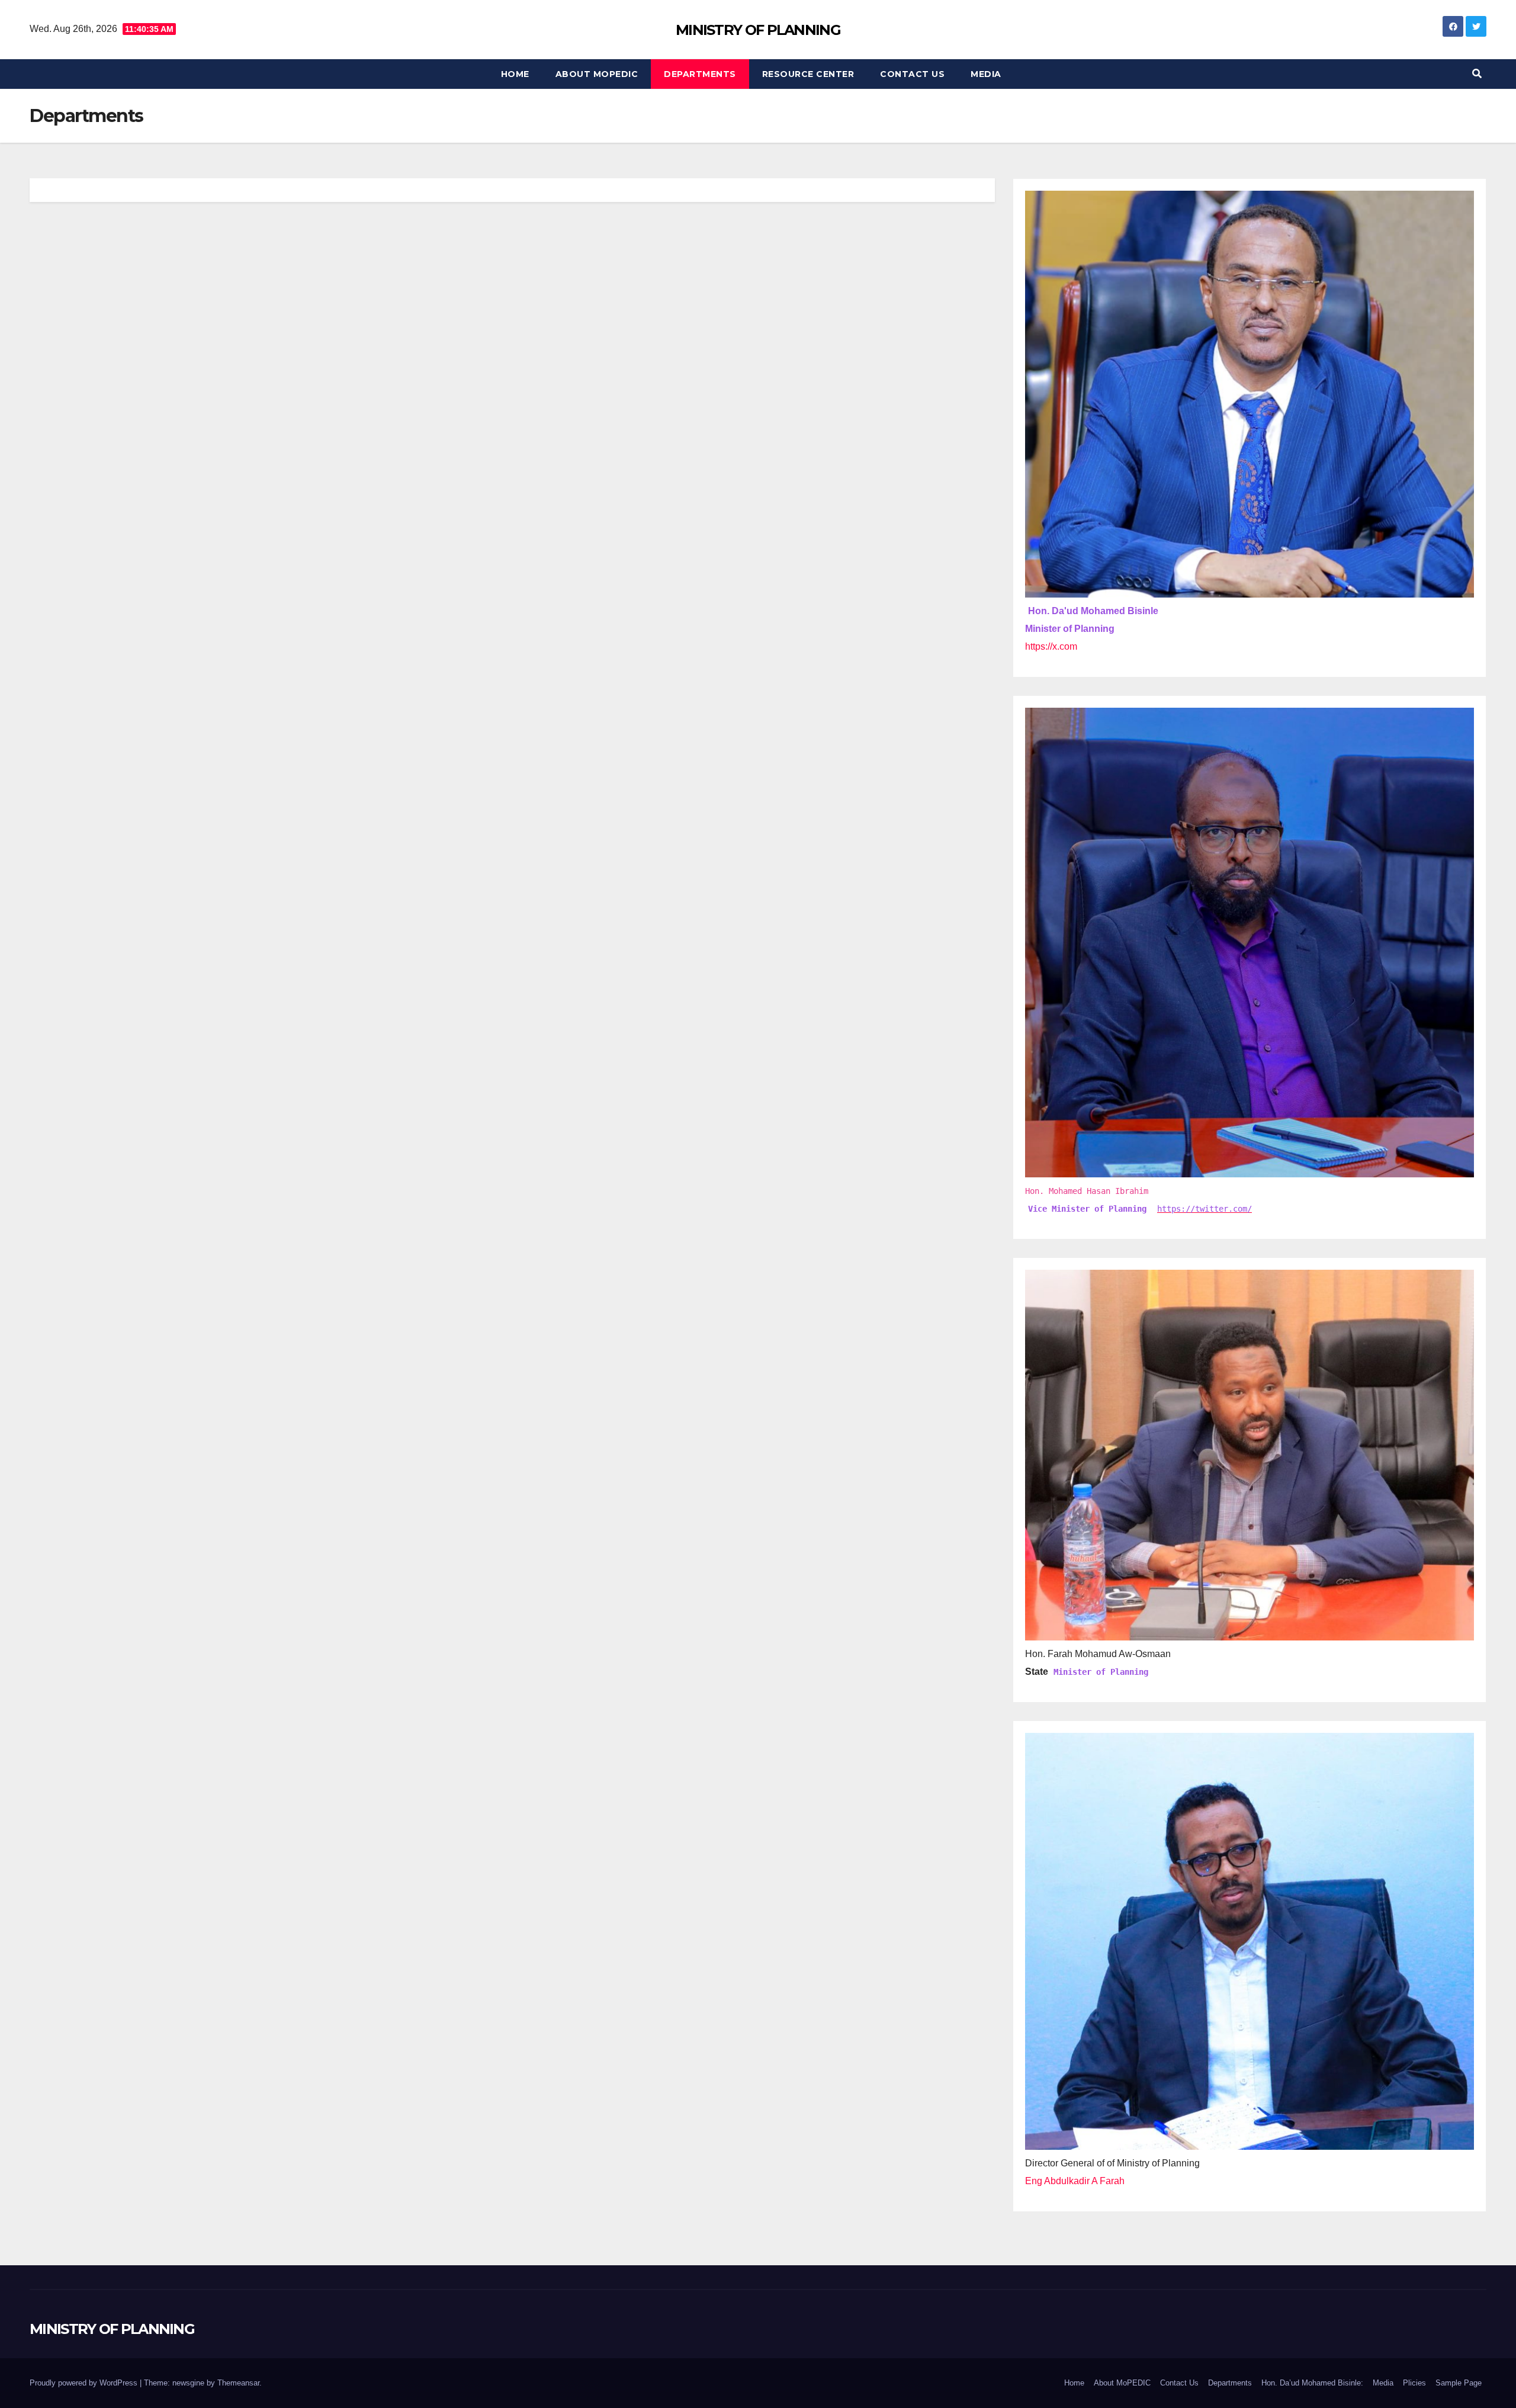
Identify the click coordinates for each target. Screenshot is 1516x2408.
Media (986, 74)
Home (515, 74)
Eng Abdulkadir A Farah (1075, 2181)
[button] (1477, 74)
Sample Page (1459, 2383)
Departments (700, 74)
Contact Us (912, 74)
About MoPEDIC (597, 74)
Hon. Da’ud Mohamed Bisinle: (1312, 2383)
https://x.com (1051, 646)
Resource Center (808, 74)
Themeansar (238, 2383)
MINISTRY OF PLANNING (758, 30)
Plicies (1414, 2383)
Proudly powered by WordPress (85, 2383)
